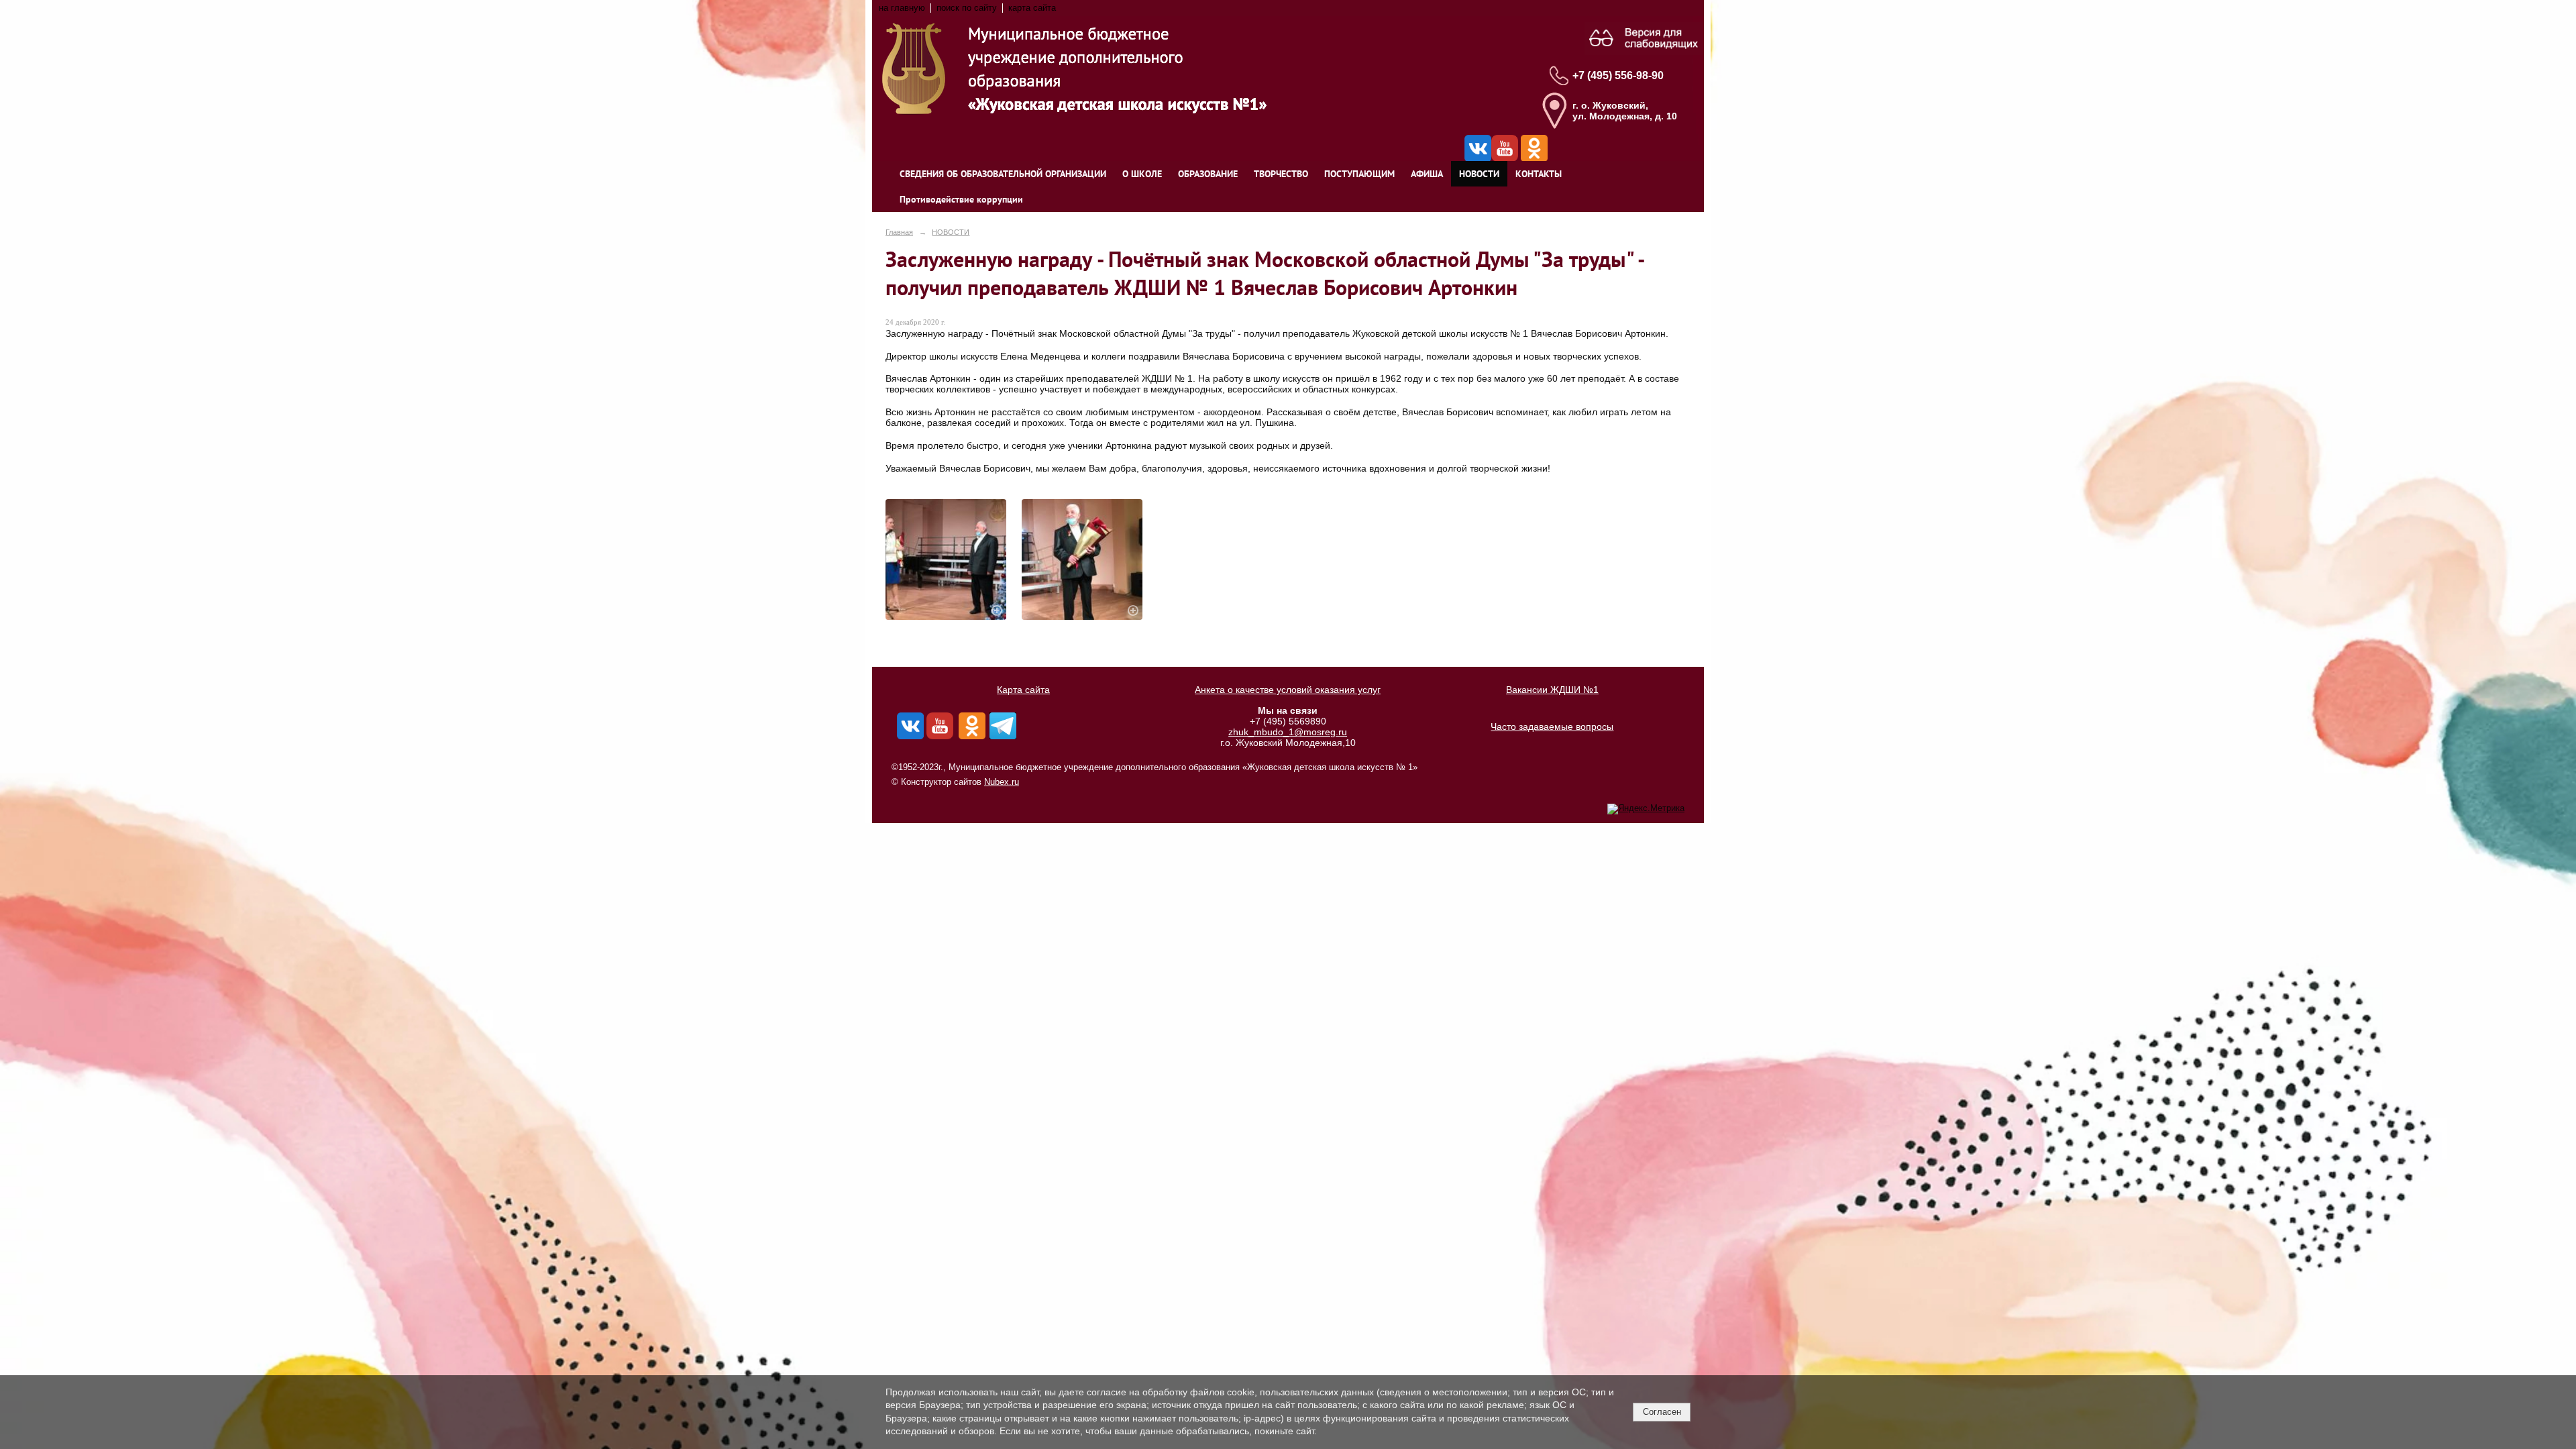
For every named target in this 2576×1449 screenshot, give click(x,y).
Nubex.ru (1002, 782)
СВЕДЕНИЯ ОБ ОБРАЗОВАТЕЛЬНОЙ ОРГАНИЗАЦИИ (1003, 174)
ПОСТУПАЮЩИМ (1359, 174)
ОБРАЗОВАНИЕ (1208, 174)
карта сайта (1032, 8)
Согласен (1662, 1412)
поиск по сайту (967, 8)
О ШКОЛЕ (1142, 174)
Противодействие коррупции (961, 199)
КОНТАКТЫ (1539, 174)
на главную (902, 8)
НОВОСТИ (1479, 174)
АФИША (1427, 174)
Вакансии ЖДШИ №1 (1552, 690)
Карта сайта (1023, 690)
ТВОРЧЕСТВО (1281, 174)
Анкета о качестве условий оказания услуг (1288, 690)
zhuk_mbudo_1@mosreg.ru (1288, 732)
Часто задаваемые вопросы (1552, 727)
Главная (899, 232)
